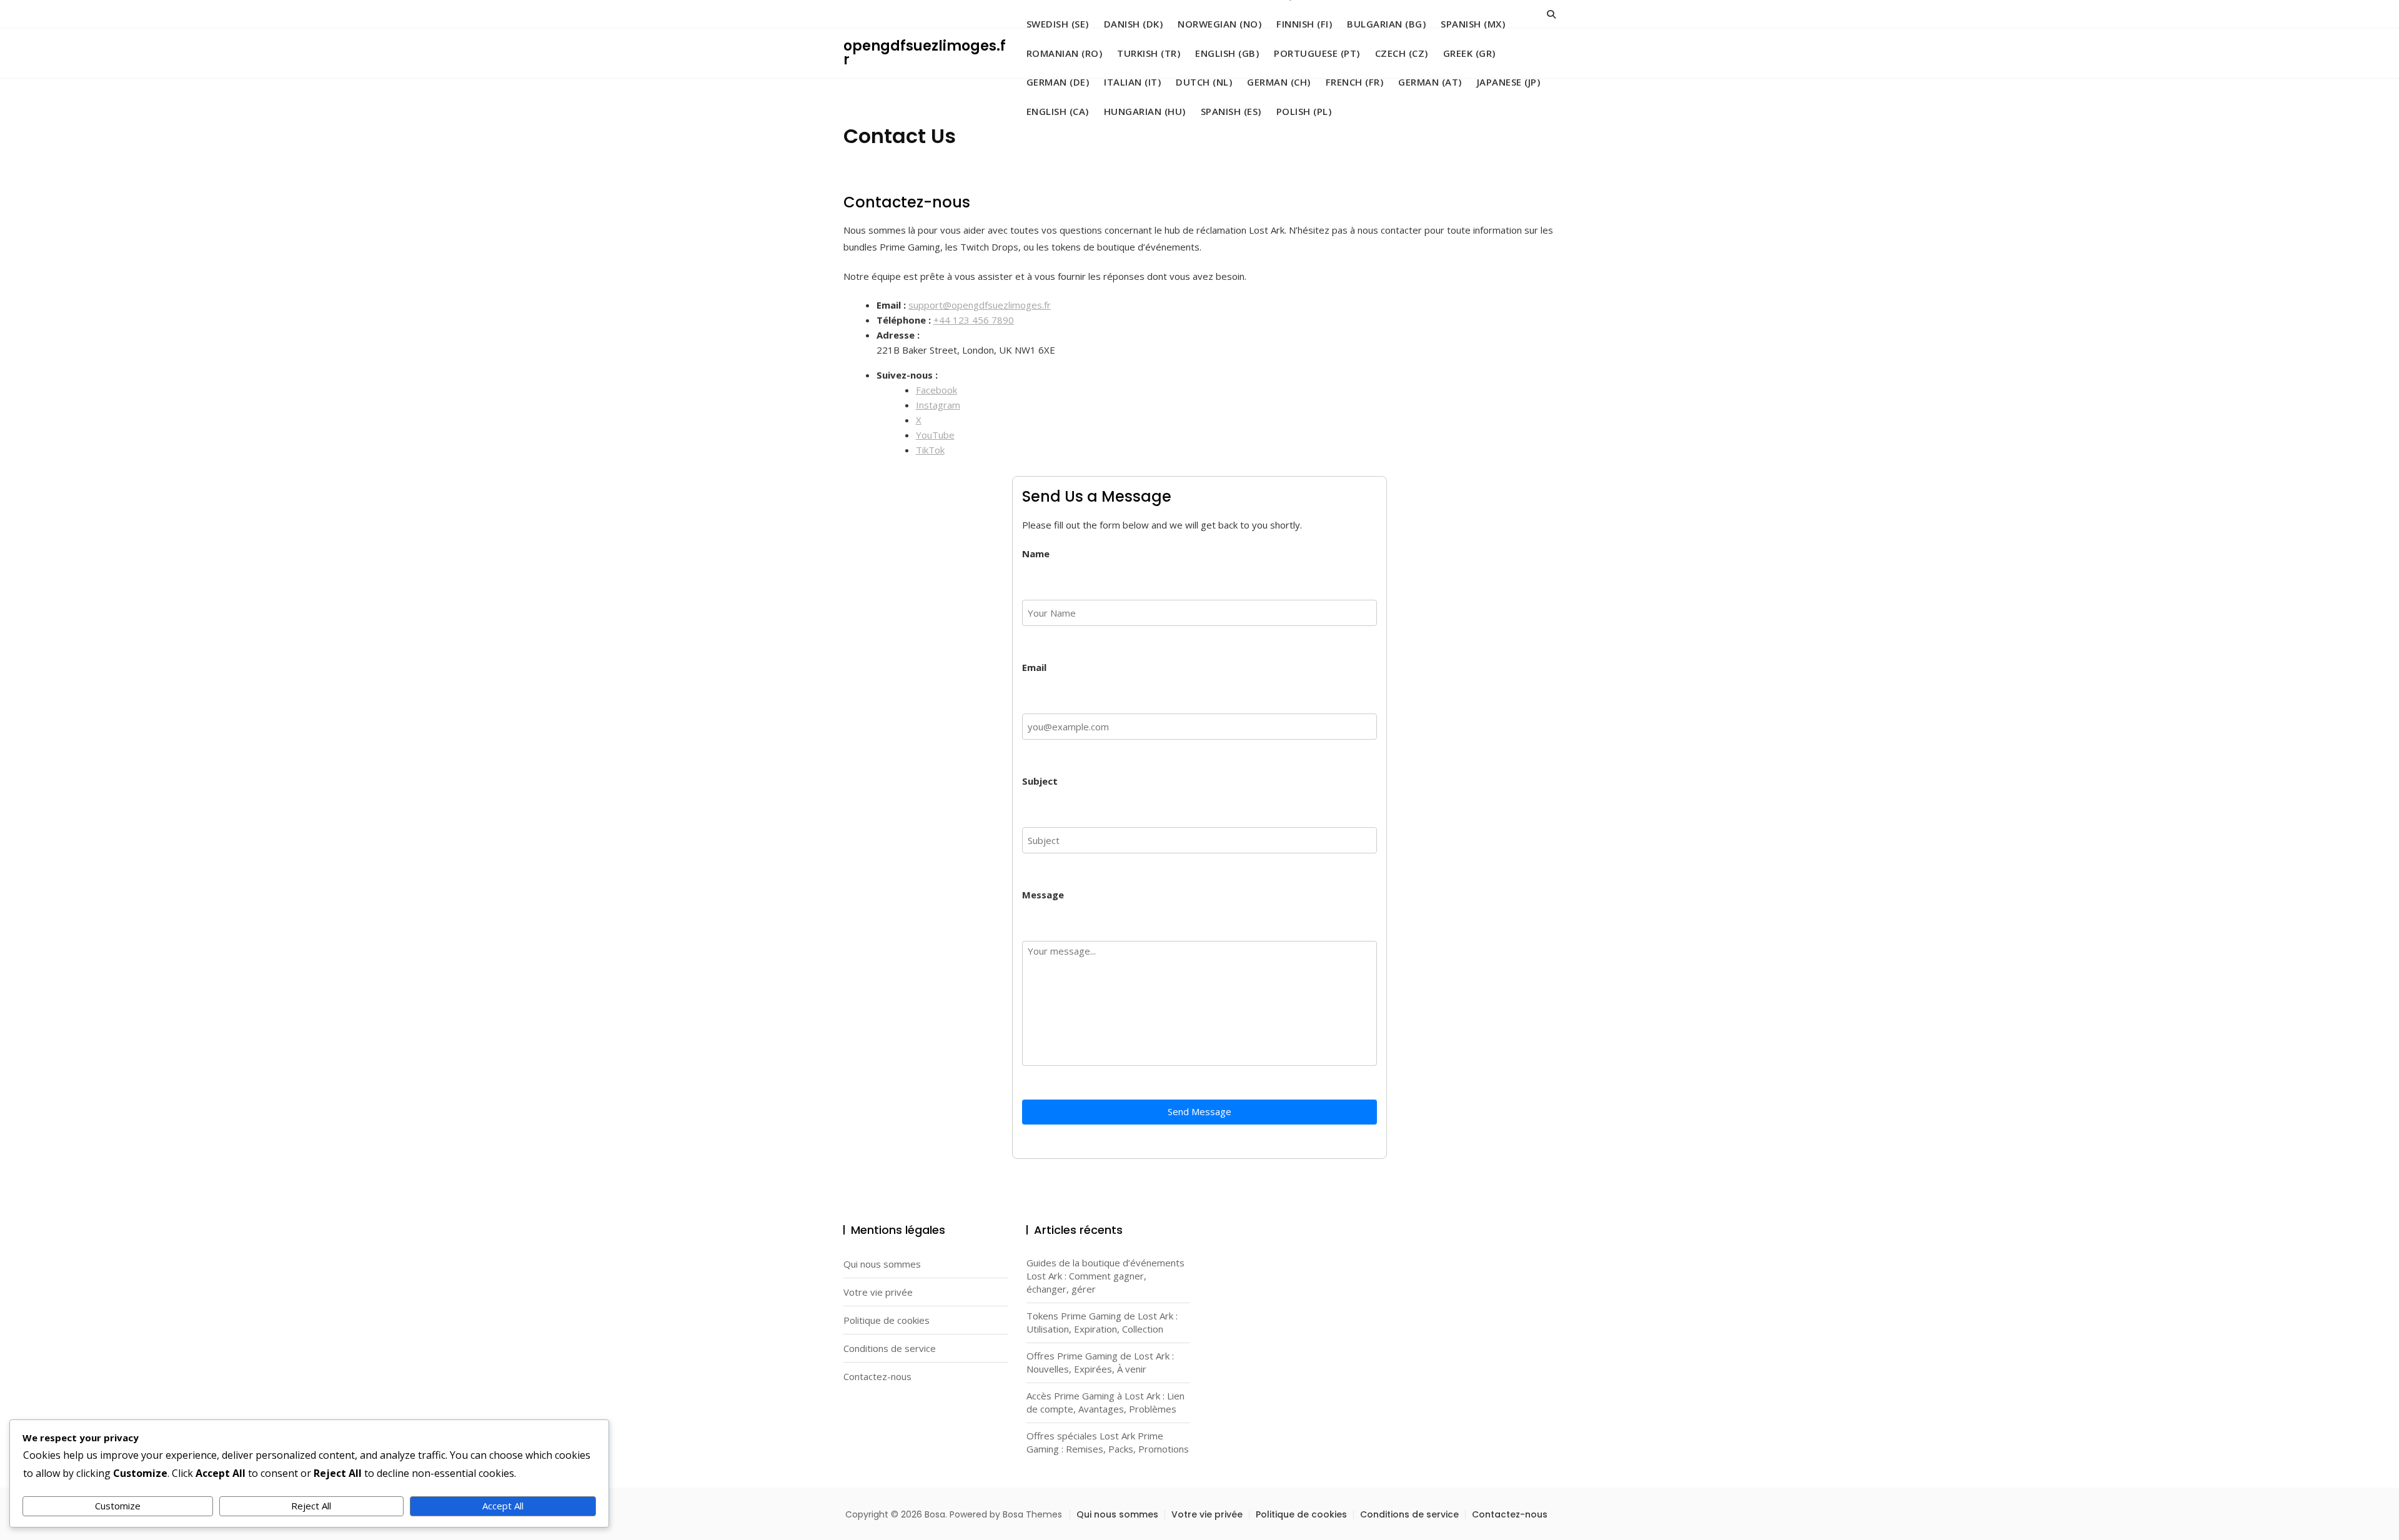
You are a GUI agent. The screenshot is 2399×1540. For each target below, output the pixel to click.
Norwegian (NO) (1219, 24)
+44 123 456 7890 (974, 320)
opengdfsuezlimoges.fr (925, 53)
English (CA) (1058, 111)
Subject (1040, 781)
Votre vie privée (878, 1292)
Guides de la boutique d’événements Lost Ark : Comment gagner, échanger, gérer (1105, 1276)
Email (1034, 667)
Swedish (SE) (1058, 24)
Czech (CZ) (1402, 53)
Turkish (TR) (1149, 53)
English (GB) (1227, 53)
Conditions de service (890, 1348)
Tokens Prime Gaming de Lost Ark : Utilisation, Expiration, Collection (1102, 1322)
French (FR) (1355, 82)
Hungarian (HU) (1145, 111)
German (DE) (1058, 82)
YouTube (935, 435)
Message (1043, 895)
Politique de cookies (887, 1320)
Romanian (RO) (1065, 53)
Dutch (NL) (1204, 82)
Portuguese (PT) (1317, 53)
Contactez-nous (877, 1376)
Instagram (938, 405)
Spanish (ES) (1231, 111)
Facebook (936, 390)
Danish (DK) (1134, 24)
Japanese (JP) (1509, 82)
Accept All (503, 1506)
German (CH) (1279, 82)
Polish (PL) (1304, 111)
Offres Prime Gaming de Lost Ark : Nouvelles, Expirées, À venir (1100, 1362)
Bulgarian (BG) (1386, 24)
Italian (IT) (1132, 82)
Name (1036, 554)
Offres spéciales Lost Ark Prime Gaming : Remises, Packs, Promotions (1108, 1442)
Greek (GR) (1469, 53)
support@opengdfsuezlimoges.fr (980, 305)
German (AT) (1430, 82)
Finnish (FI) (1304, 24)
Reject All (311, 1506)
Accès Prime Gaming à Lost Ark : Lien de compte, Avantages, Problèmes (1105, 1402)
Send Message (1199, 1111)
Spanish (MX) (1473, 24)
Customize (118, 1506)
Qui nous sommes (882, 1264)
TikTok (930, 450)
